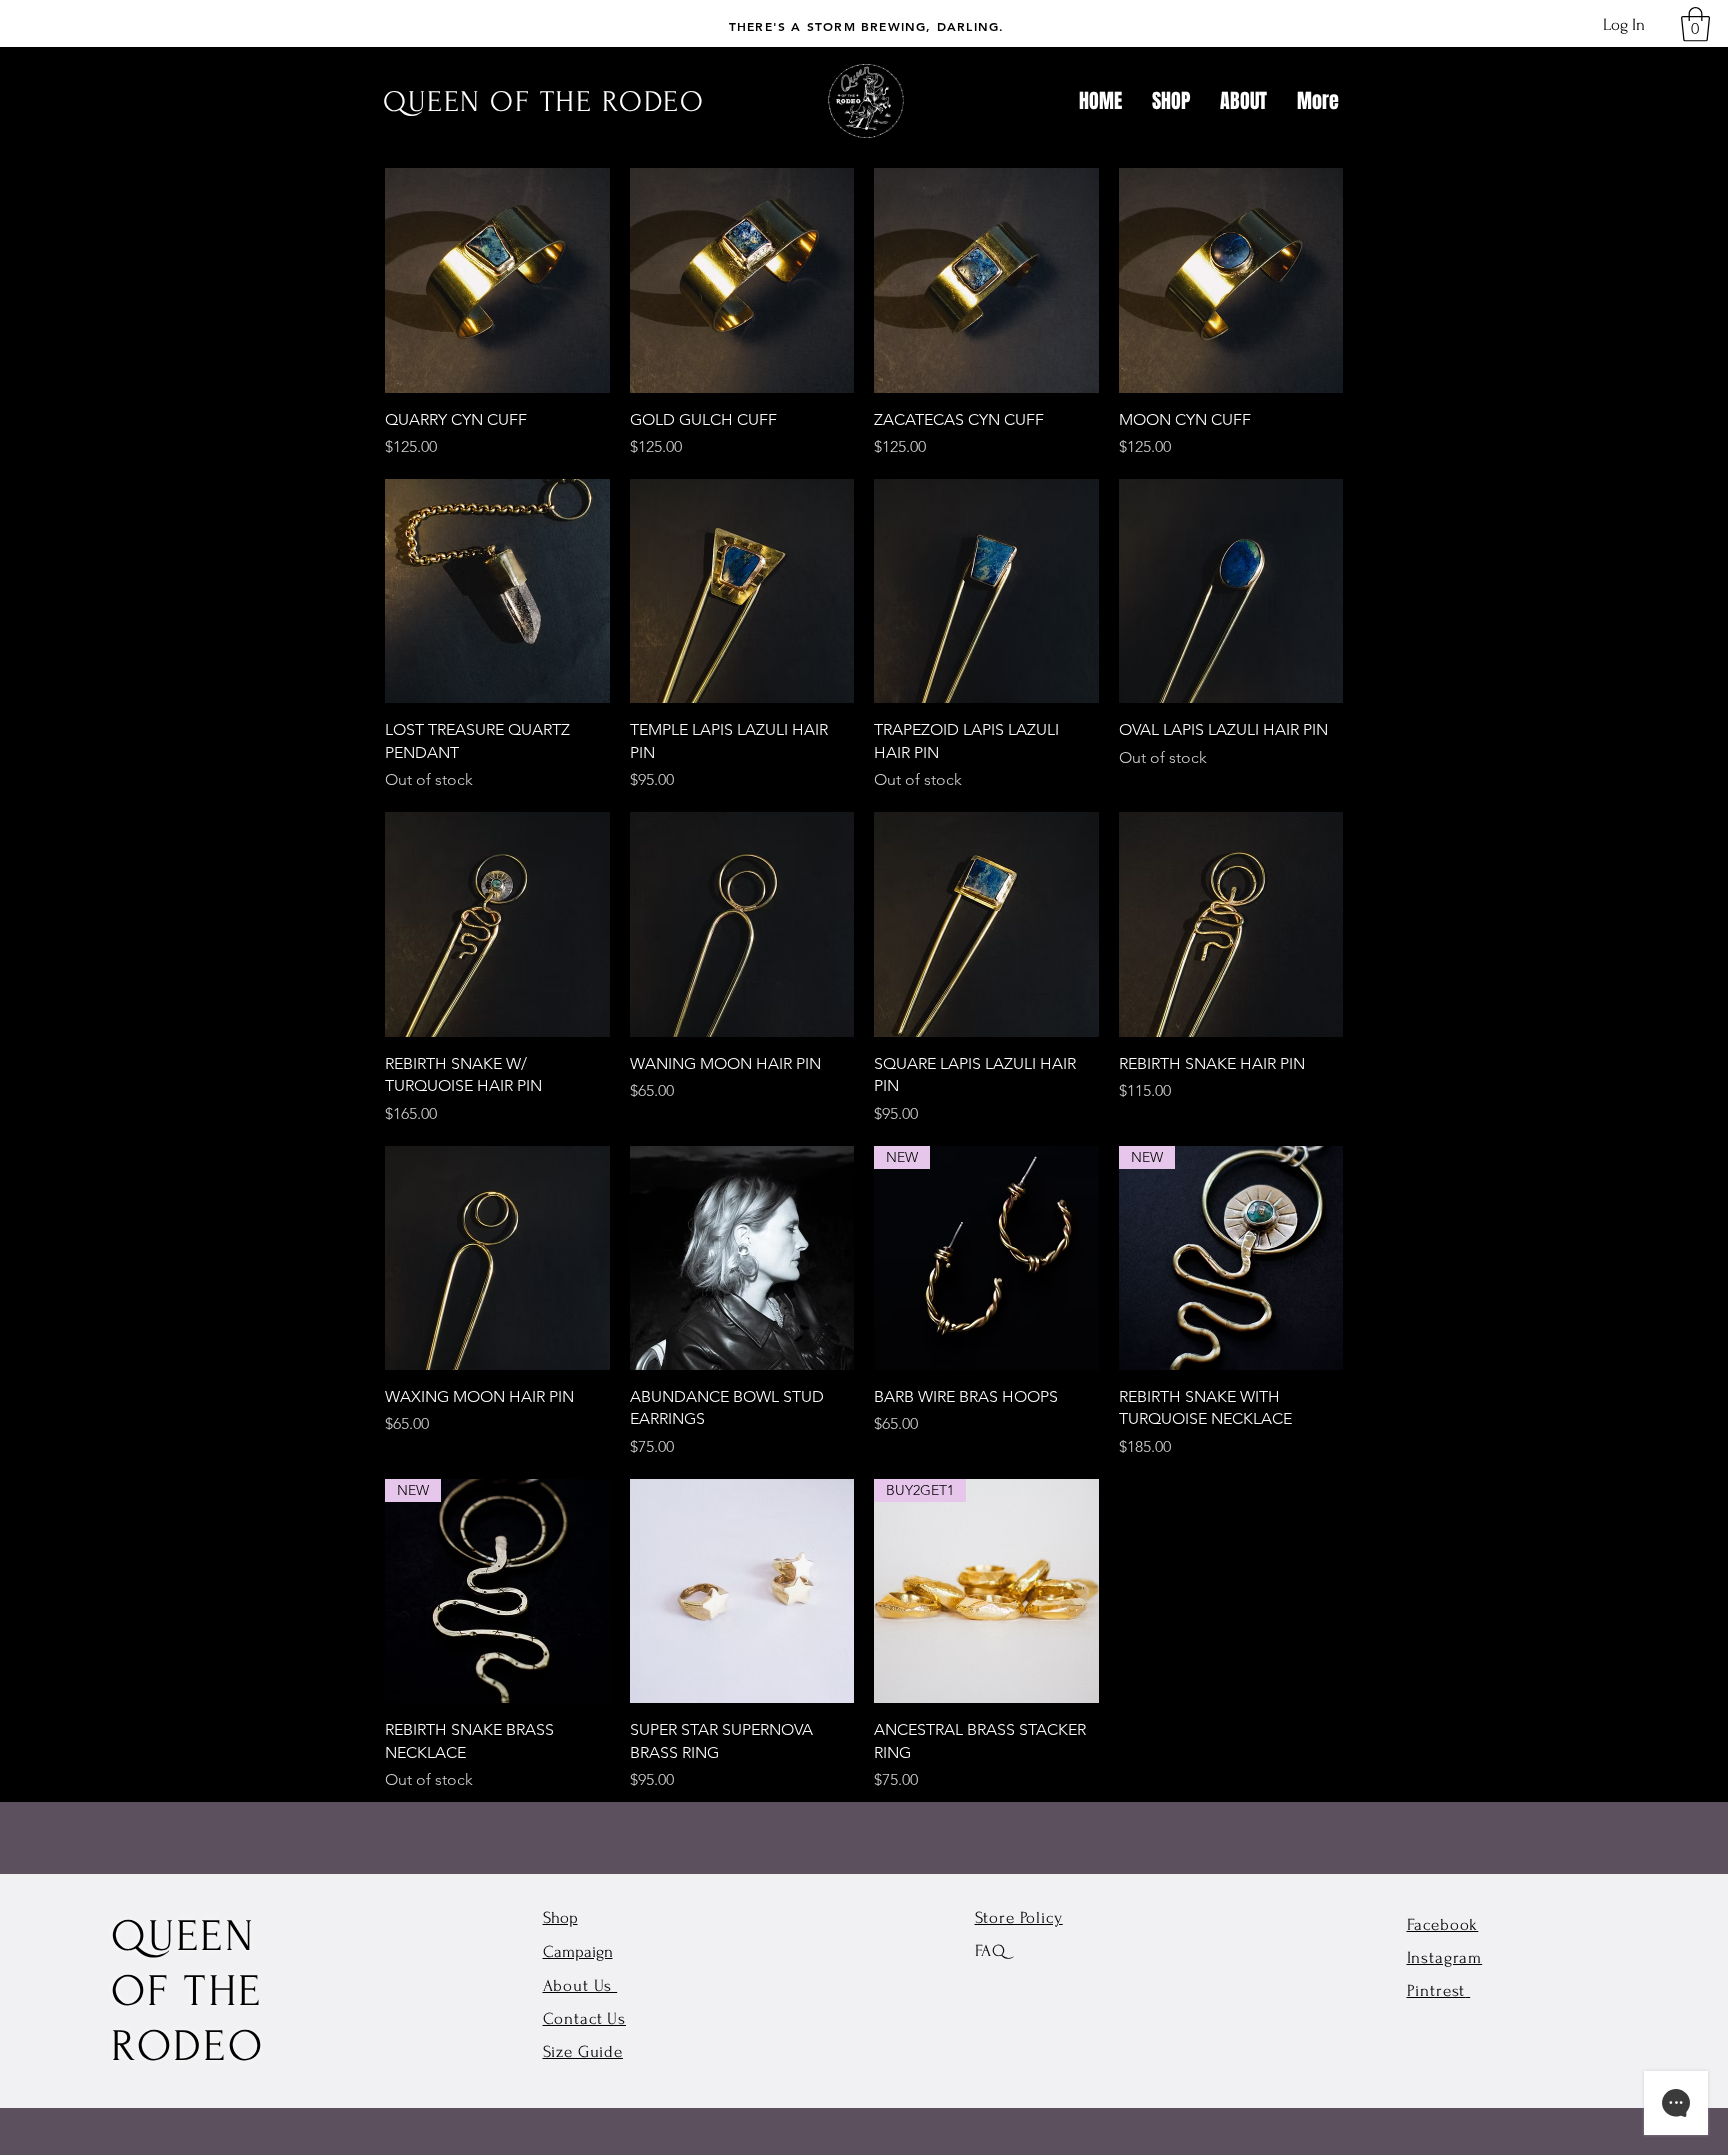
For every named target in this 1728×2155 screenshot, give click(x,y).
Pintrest (1436, 1990)
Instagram (1445, 1957)
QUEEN (183, 1936)
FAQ (991, 1950)
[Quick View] (497, 280)
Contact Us (585, 2018)
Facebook (1443, 1924)
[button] (1695, 24)
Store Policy (1019, 1917)
